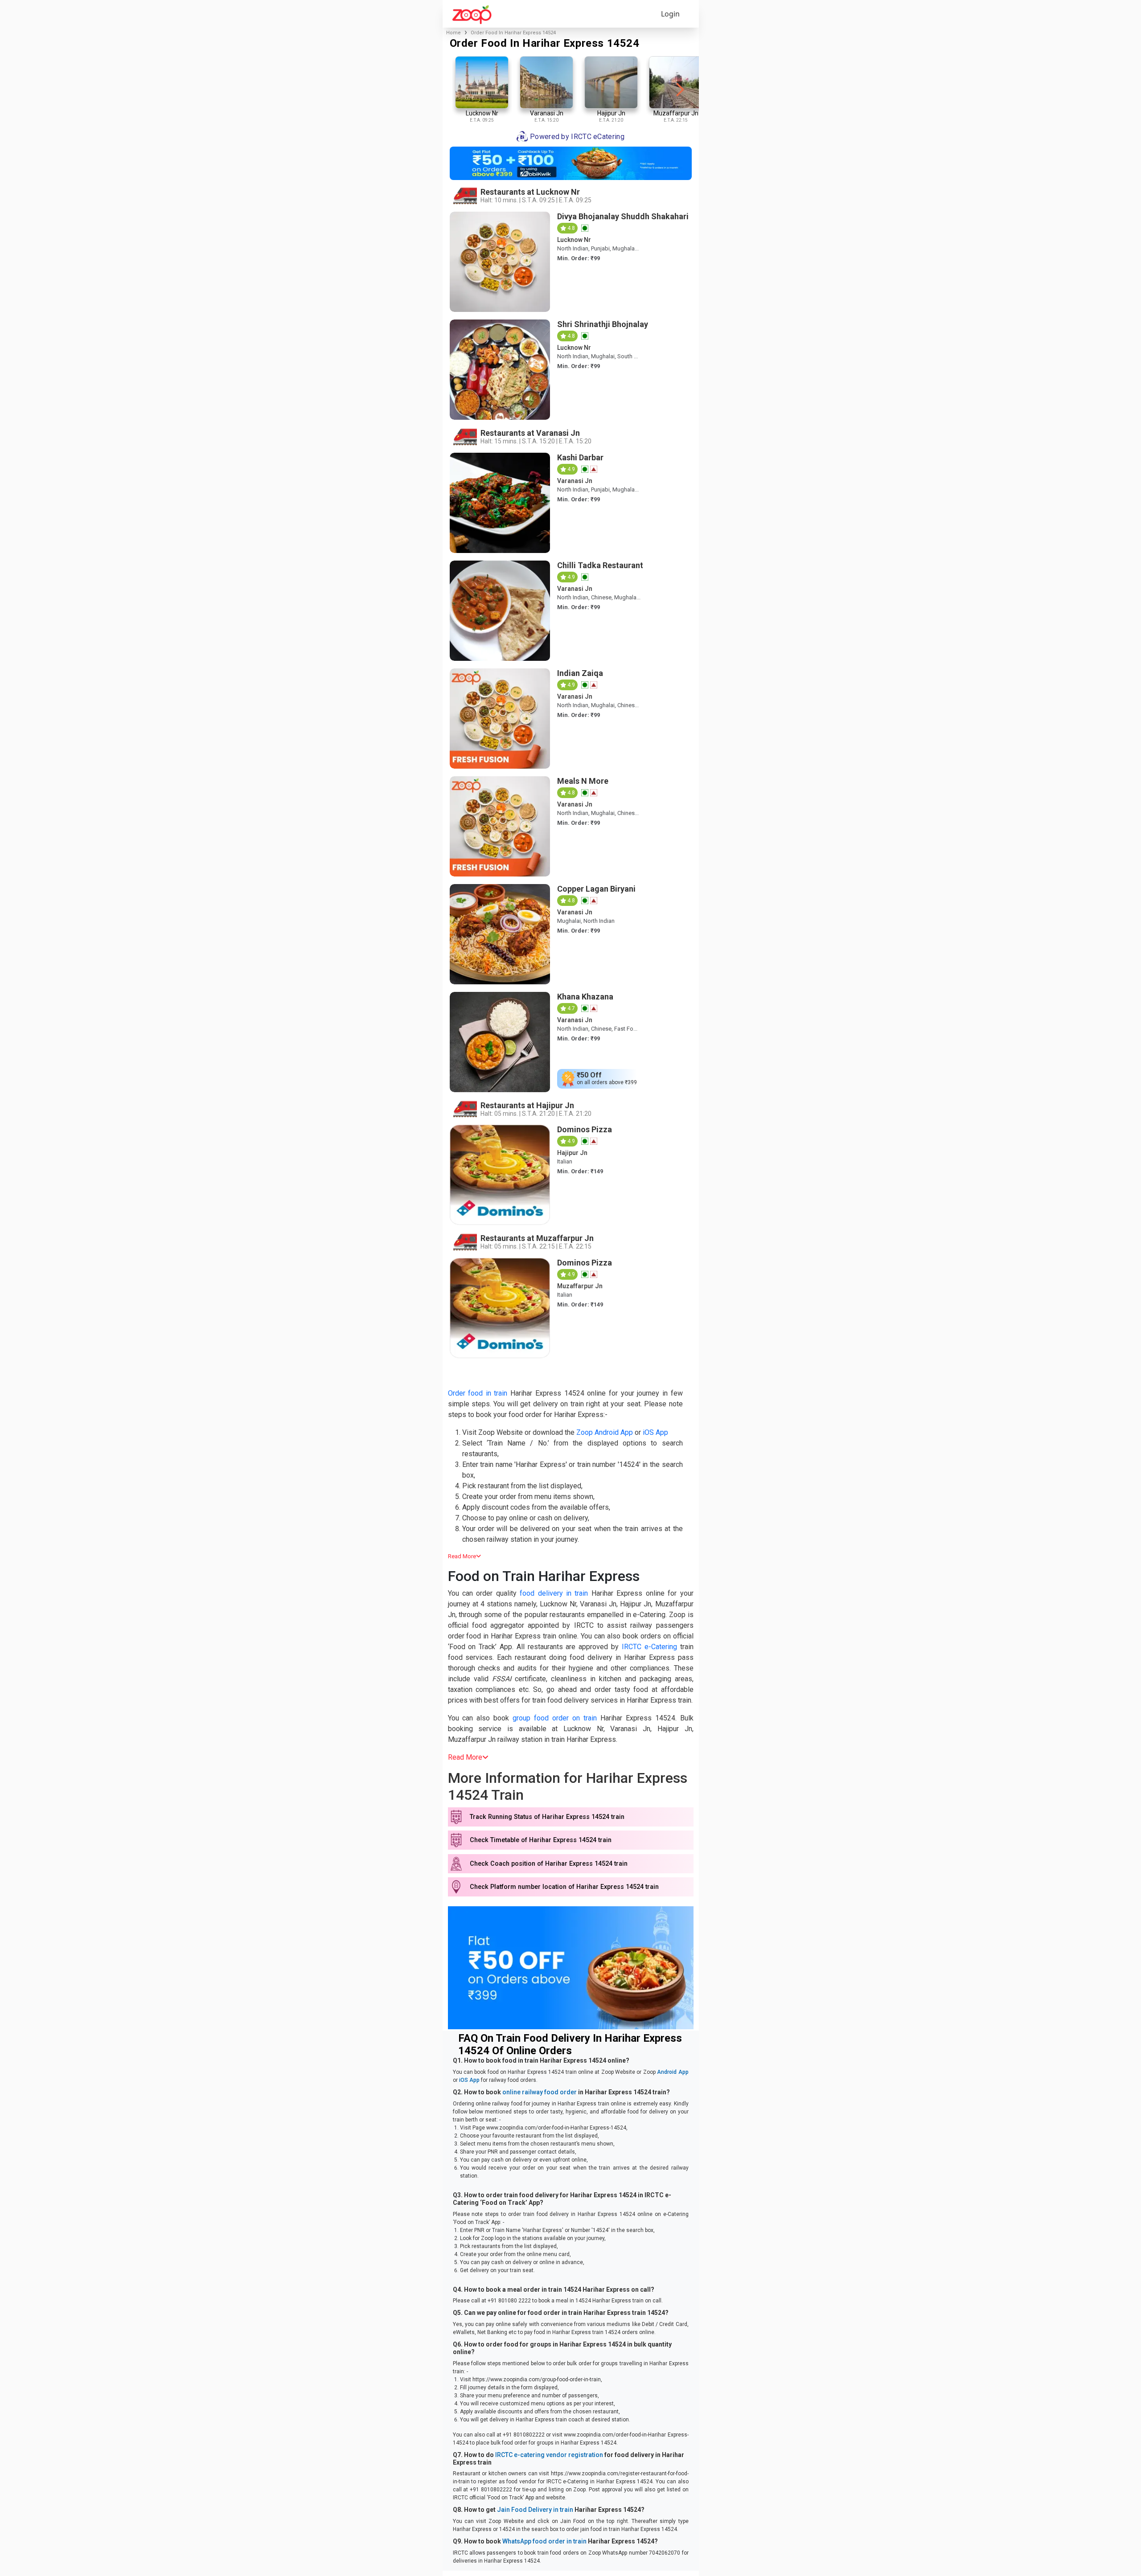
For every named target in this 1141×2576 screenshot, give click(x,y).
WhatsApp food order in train (544, 2541)
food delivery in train (554, 1593)
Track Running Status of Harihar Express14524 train (547, 1817)
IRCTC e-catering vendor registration (549, 2455)
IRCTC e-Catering (649, 1647)
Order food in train (478, 1393)
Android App (673, 2072)
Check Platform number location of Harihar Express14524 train (564, 1887)
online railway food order (540, 2092)
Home (454, 33)
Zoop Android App (605, 1432)
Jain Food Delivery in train (535, 2510)
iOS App (655, 1432)
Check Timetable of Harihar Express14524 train (541, 1840)
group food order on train (555, 1718)
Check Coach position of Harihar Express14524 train (549, 1864)
